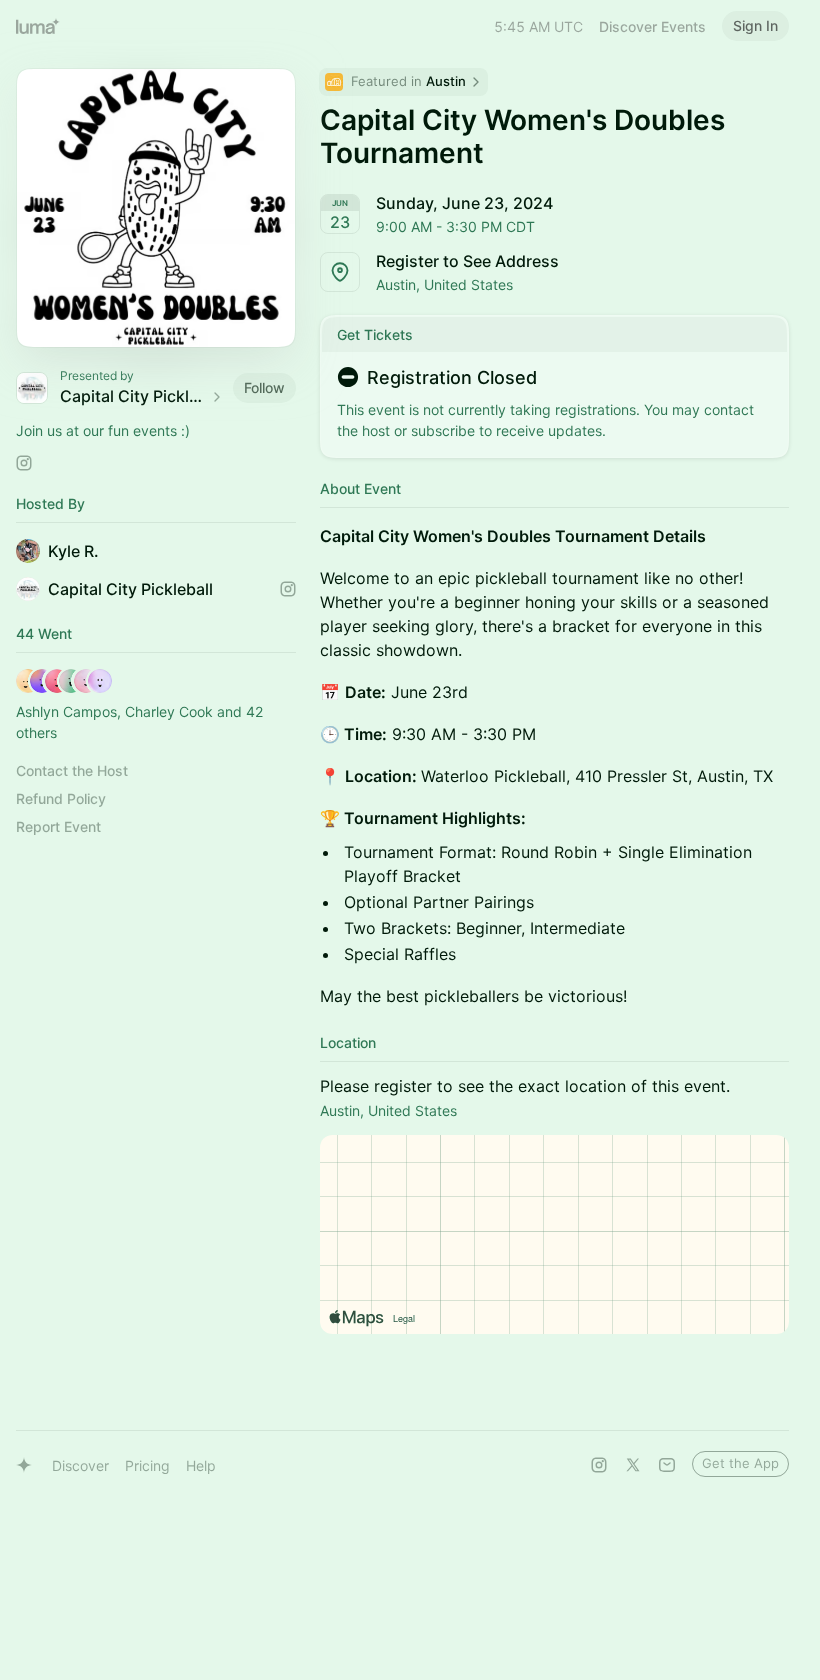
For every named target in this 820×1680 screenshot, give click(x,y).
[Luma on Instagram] (599, 1465)
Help (201, 1465)
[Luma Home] (38, 26)
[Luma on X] (633, 1465)
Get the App (740, 1463)
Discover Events (652, 26)
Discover (80, 1465)
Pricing (147, 1465)
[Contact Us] (667, 1465)
